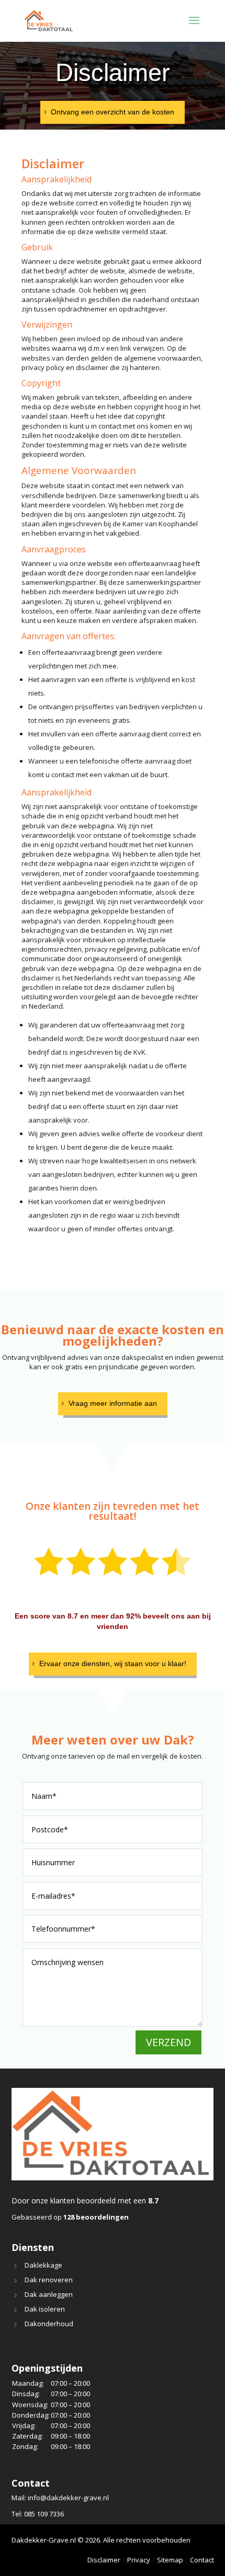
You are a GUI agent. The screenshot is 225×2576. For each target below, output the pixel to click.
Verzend (168, 2042)
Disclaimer (104, 2560)
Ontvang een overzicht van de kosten (113, 112)
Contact (202, 2560)
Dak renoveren (49, 2280)
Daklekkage (43, 2265)
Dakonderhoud (49, 2324)
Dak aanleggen (49, 2294)
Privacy (139, 2560)
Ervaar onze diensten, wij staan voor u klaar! (113, 1664)
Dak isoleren (45, 2309)
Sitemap (170, 2560)
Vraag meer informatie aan (113, 1403)
